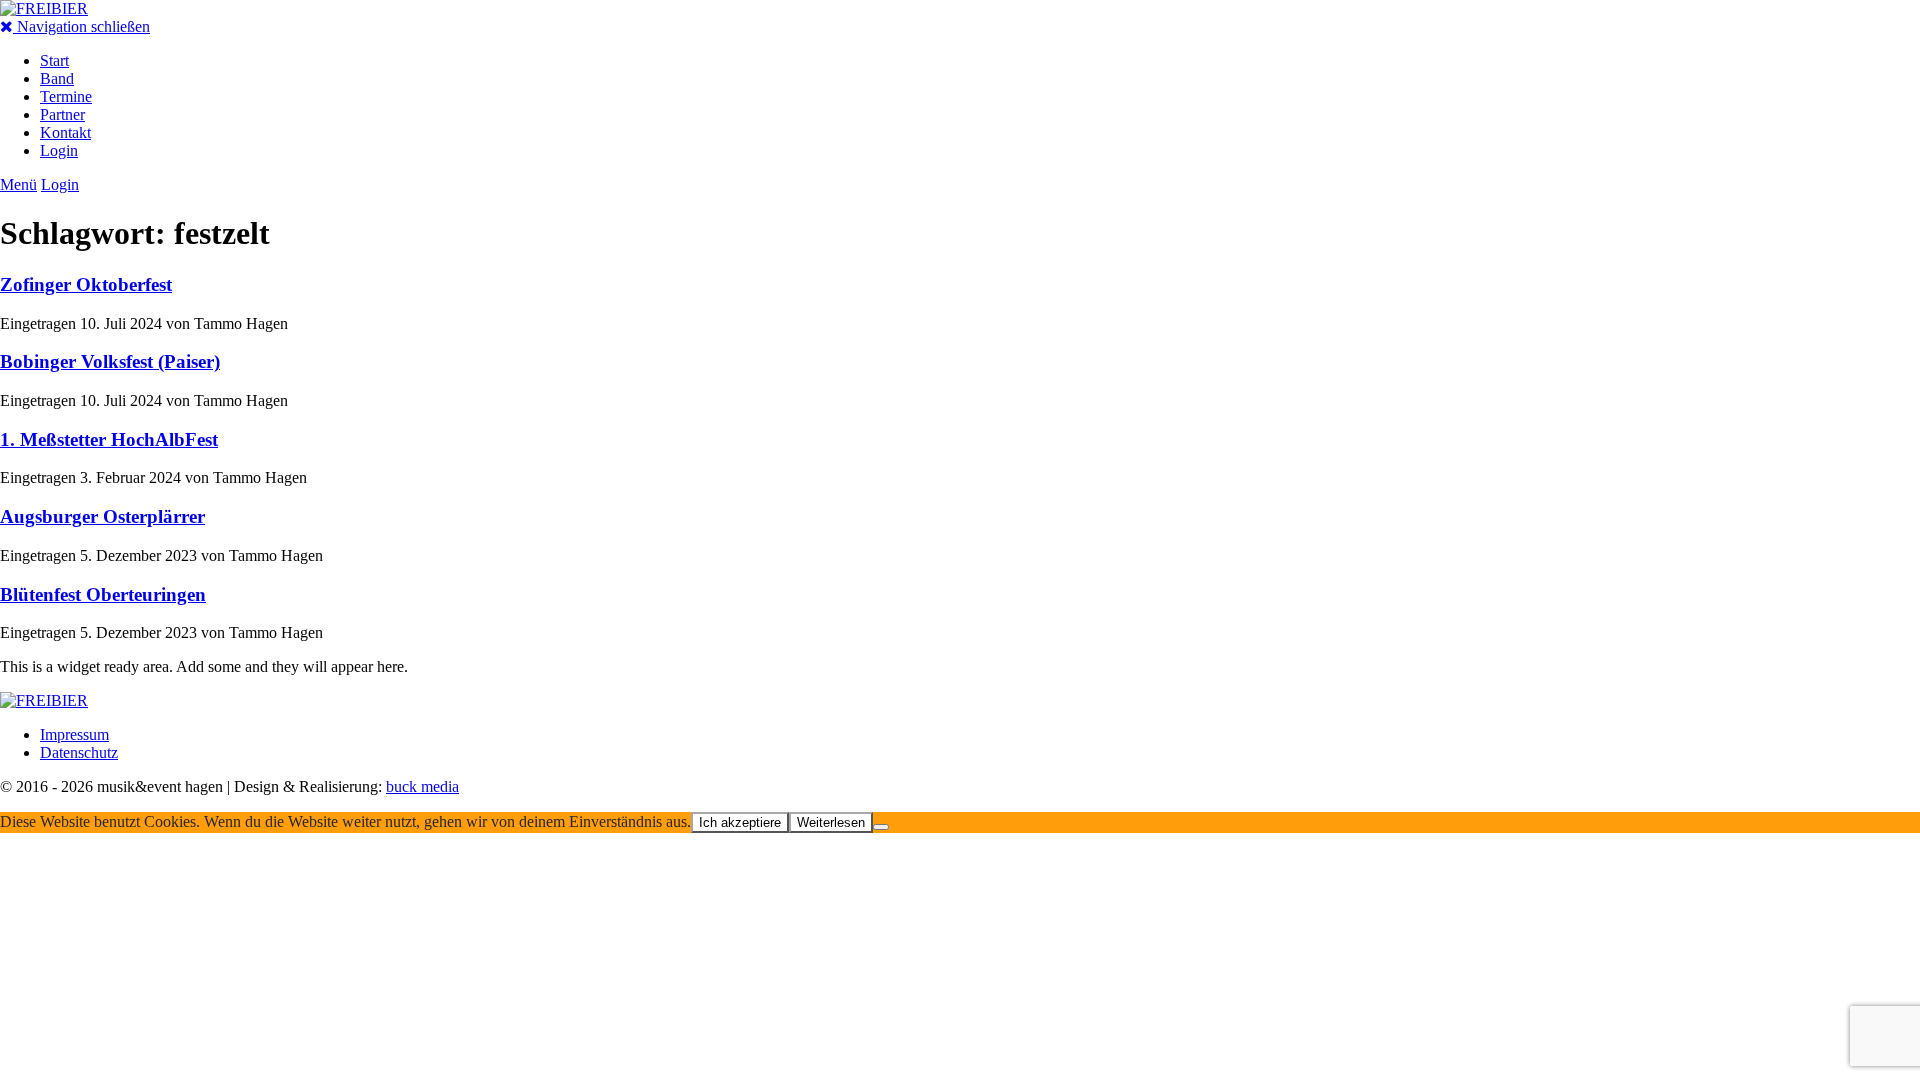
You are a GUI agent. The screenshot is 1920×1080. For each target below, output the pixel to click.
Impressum (74, 734)
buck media (422, 786)
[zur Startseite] (44, 8)
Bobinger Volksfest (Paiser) (110, 361)
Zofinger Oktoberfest (86, 284)
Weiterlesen (831, 822)
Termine (66, 96)
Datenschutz (79, 752)
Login (59, 150)
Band (57, 78)
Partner (62, 114)
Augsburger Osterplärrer (102, 516)
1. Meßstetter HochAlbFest (109, 439)
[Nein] (881, 827)
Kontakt (65, 132)
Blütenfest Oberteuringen (103, 594)
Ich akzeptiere (740, 822)
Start (54, 60)
